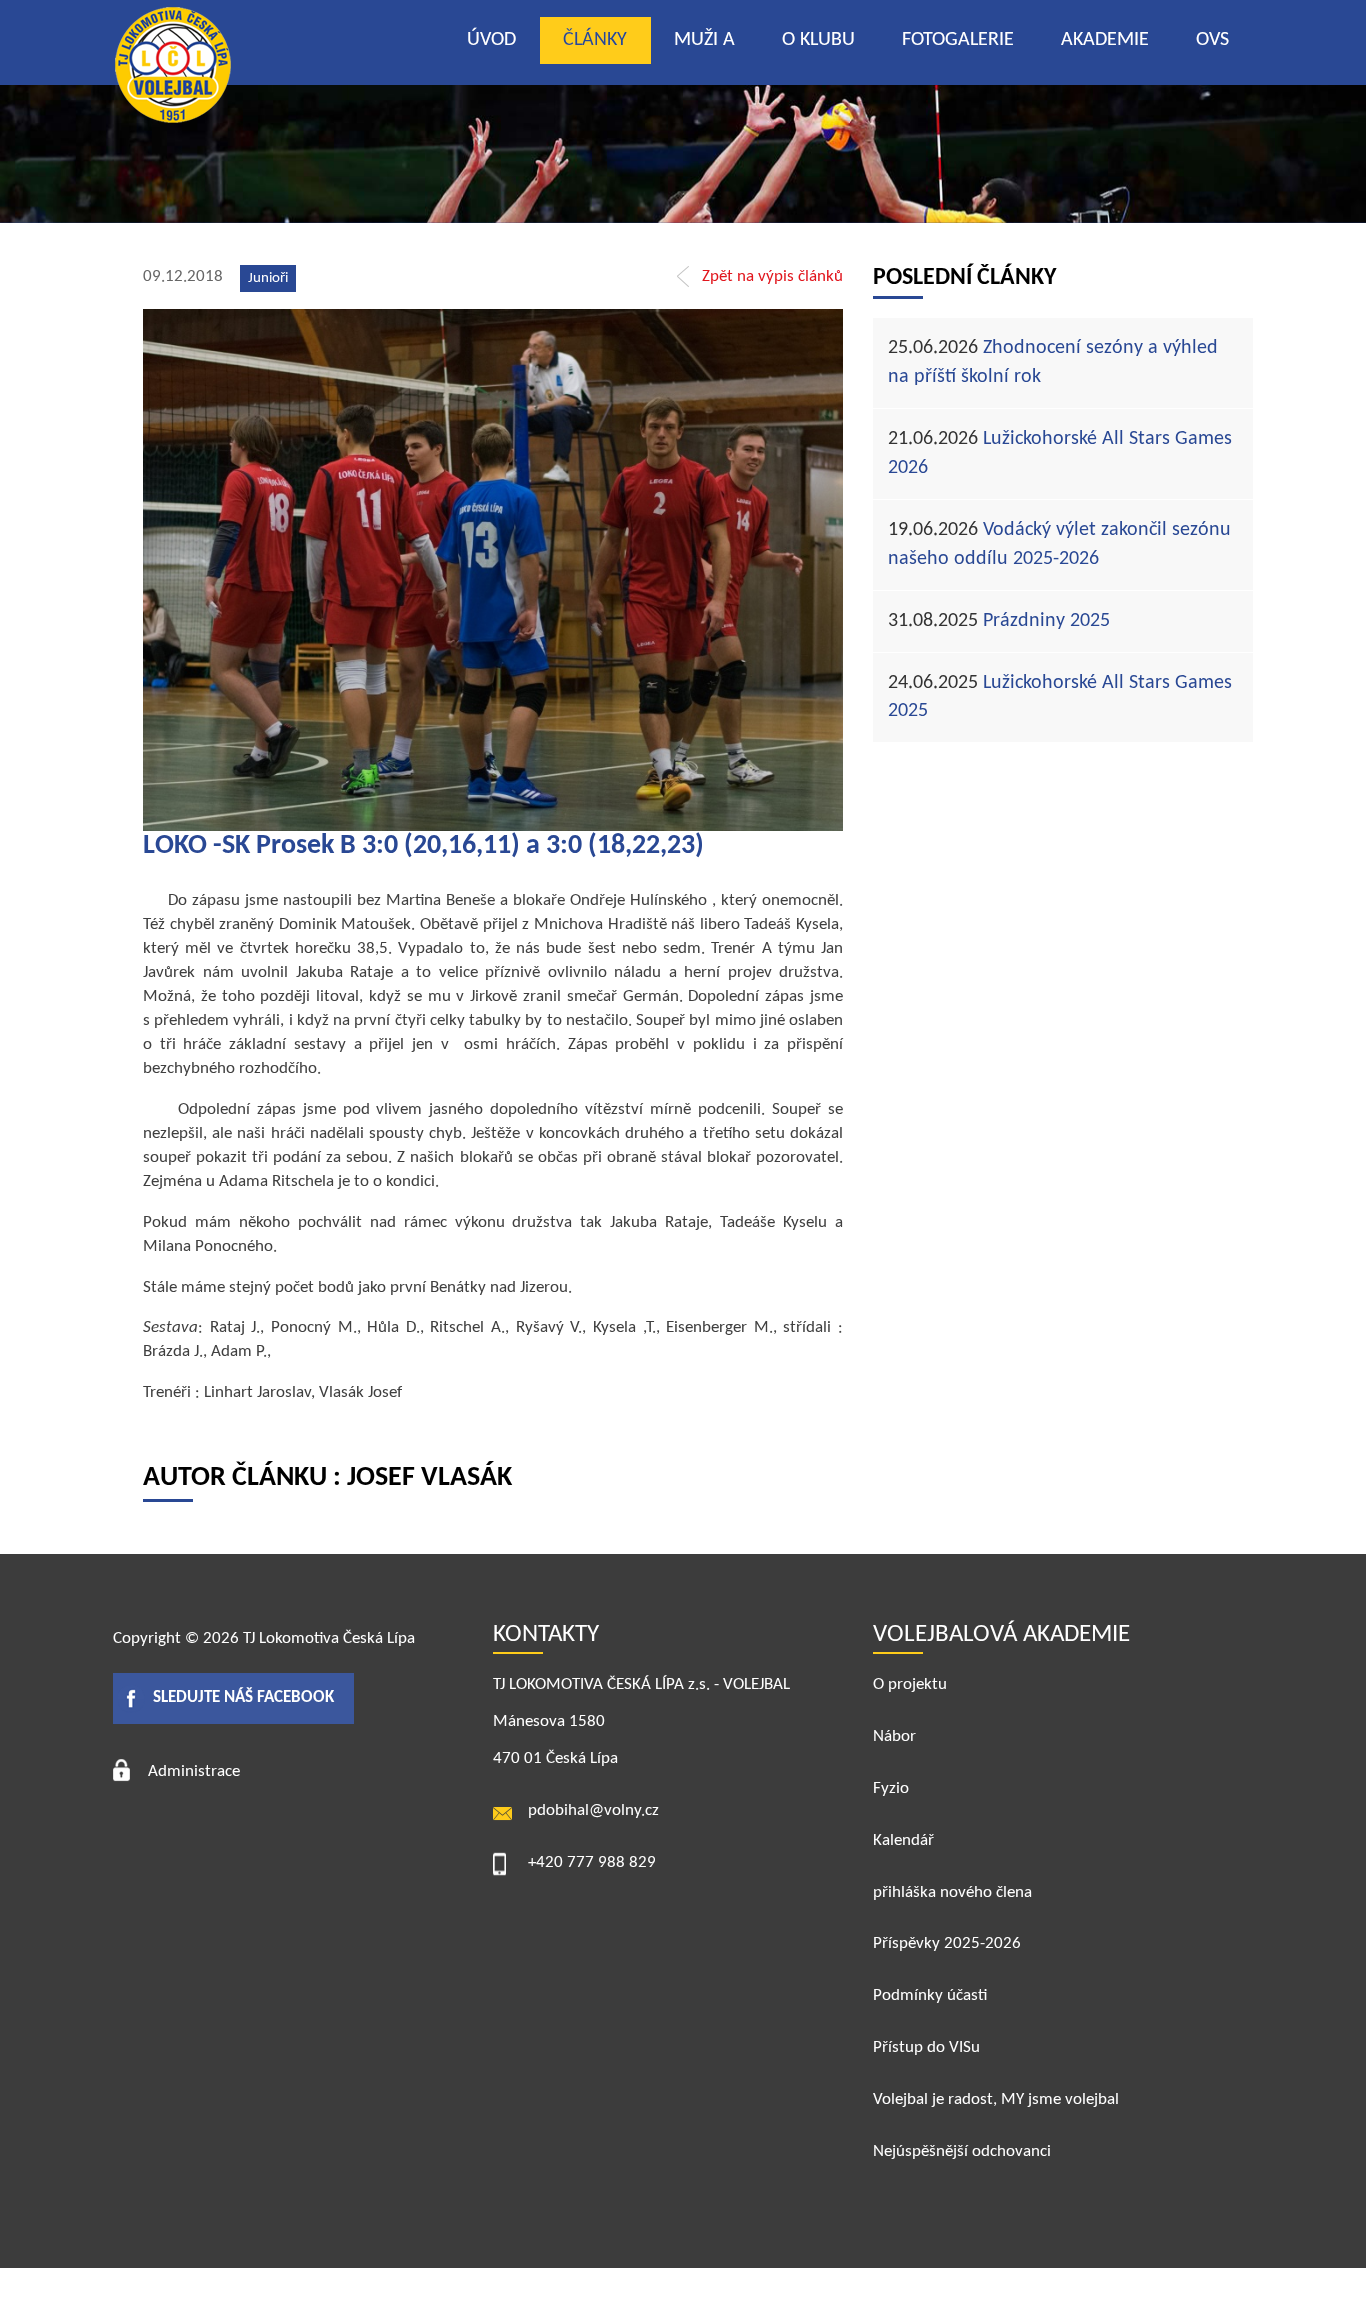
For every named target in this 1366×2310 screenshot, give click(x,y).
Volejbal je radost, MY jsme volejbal (996, 2099)
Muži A (704, 40)
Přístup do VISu (926, 2047)
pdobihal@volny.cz (593, 1810)
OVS (1212, 40)
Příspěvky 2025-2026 (947, 1943)
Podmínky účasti (930, 1995)
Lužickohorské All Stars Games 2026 (1060, 453)
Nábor (894, 1736)
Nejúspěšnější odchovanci (962, 2151)
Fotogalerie (958, 40)
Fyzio (891, 1788)
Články (595, 40)
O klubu (818, 40)
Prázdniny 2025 (999, 621)
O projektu (910, 1684)
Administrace (194, 1771)
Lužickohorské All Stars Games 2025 (1060, 697)
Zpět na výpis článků (772, 276)
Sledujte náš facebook (243, 1697)
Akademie (1105, 40)
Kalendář (903, 1840)
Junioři (268, 278)
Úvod (491, 40)
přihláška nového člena (952, 1892)
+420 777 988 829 (592, 1862)
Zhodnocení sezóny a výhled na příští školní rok (1053, 362)
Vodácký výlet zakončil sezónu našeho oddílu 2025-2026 (1059, 544)
